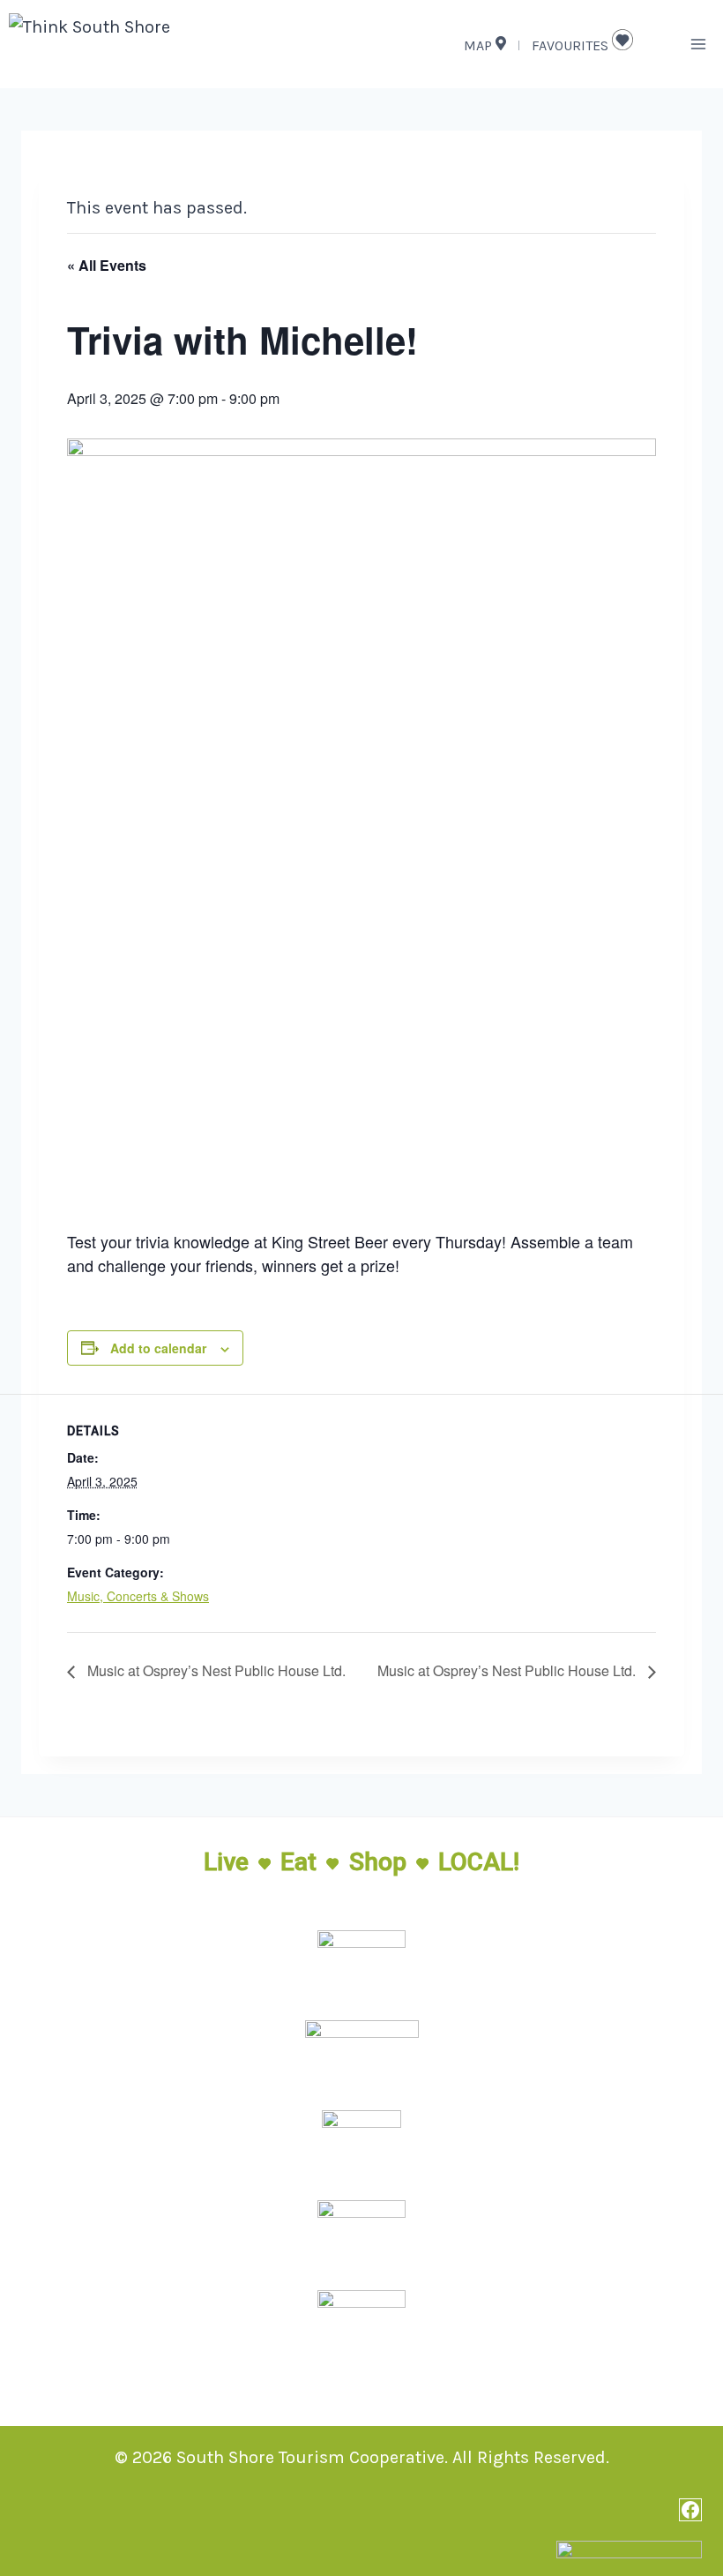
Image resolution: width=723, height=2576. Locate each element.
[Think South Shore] (132, 44)
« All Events (107, 265)
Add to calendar (158, 1348)
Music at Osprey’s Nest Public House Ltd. (215, 1670)
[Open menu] (698, 44)
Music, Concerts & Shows (138, 1596)
